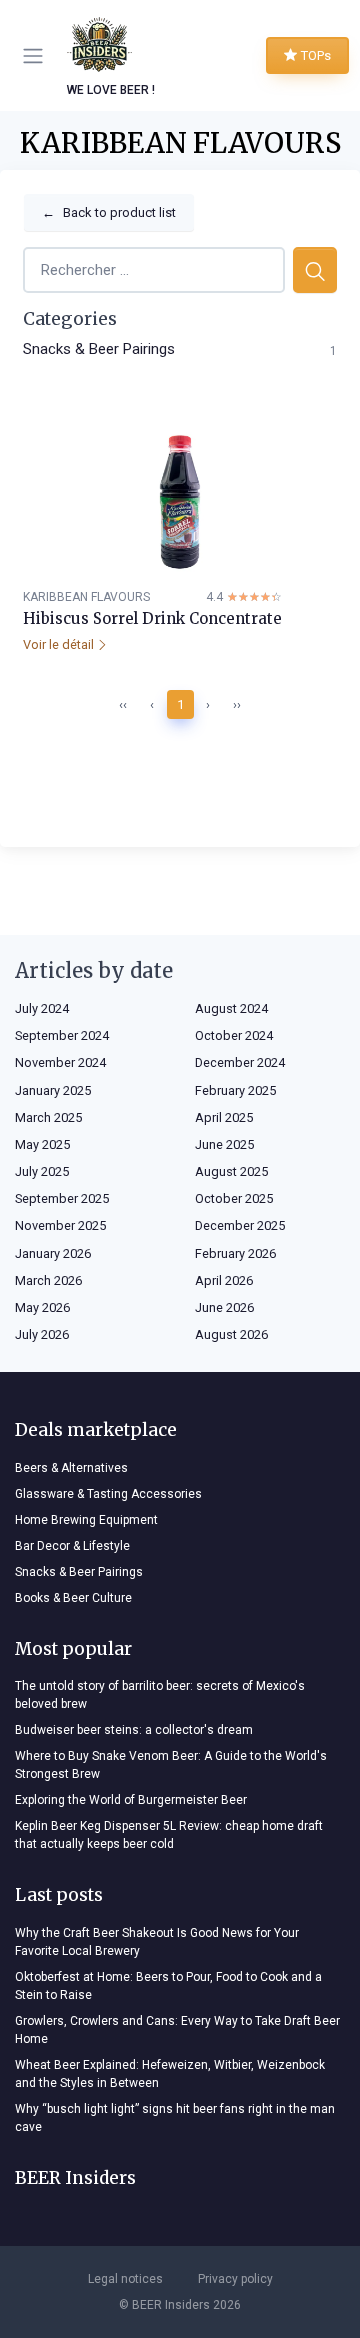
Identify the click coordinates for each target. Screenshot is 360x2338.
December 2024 (240, 1062)
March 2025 (48, 1117)
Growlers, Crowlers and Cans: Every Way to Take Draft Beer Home (177, 2030)
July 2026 (42, 1334)
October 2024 (234, 1035)
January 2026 (53, 1253)
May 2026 (42, 1307)
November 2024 (60, 1062)
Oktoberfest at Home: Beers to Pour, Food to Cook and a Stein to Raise (168, 1986)
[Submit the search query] (315, 270)
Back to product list (109, 212)
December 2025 (240, 1225)
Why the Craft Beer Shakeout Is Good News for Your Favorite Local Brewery (157, 1942)
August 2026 (231, 1334)
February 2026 (235, 1253)
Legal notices (125, 2279)
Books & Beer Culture (73, 1598)
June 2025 (224, 1144)
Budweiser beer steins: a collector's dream (134, 1730)
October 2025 (234, 1198)
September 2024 (62, 1035)
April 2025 (224, 1117)
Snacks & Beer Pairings (99, 349)
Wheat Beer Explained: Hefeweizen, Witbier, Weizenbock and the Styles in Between (170, 2074)
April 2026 (224, 1280)
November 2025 (60, 1225)
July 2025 (42, 1171)
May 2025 (42, 1144)
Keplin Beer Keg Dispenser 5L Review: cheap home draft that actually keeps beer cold (169, 1835)
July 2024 (42, 1008)
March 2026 (48, 1280)
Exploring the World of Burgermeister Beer (131, 1800)
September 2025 (62, 1198)
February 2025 (235, 1090)
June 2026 (224, 1307)
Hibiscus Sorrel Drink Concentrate (152, 618)
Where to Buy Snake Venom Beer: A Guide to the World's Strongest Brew (171, 1765)
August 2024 (231, 1008)
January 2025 (53, 1090)
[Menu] (37, 56)
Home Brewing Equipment (86, 1520)
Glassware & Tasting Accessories (108, 1494)
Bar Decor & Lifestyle (72, 1546)
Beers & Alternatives (71, 1468)
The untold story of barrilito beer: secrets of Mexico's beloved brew (160, 1695)
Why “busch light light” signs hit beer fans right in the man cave (175, 2118)
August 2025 (231, 1171)
